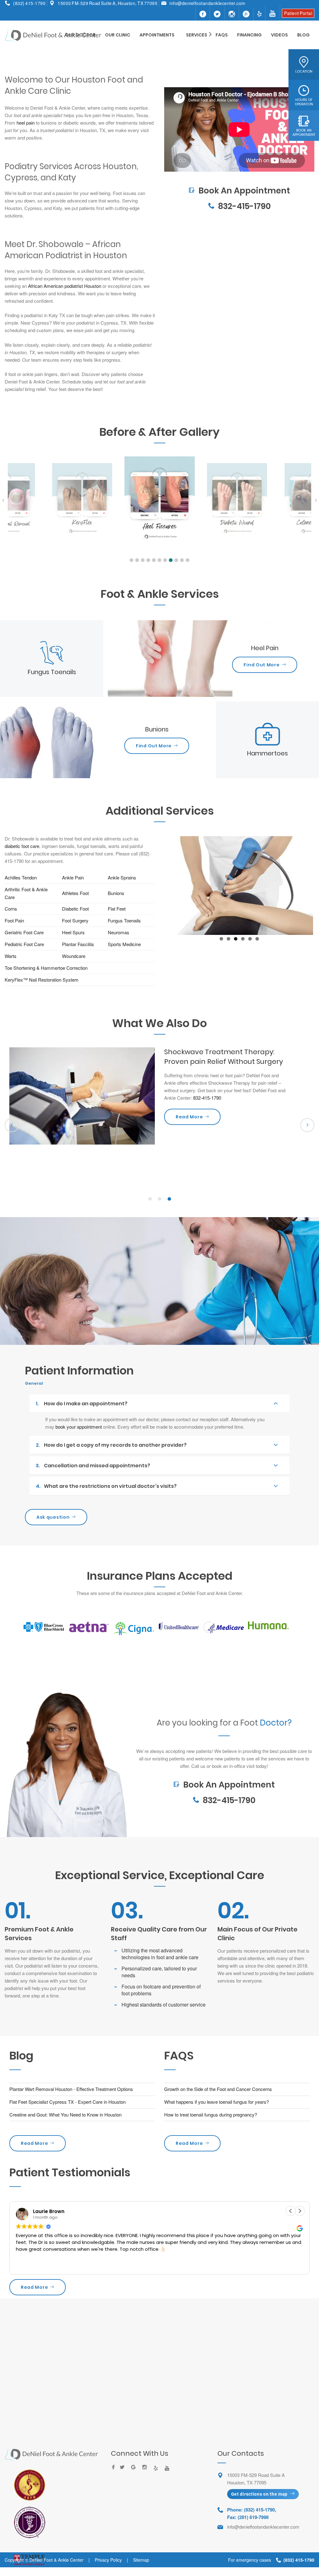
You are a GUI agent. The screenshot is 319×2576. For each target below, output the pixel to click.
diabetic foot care (22, 846)
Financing (249, 35)
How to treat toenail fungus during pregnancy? (211, 2123)
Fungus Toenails (124, 920)
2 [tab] (159, 1207)
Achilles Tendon (21, 877)
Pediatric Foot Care (24, 944)
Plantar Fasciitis (78, 944)
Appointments (157, 35)
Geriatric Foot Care (24, 932)
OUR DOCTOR (80, 35)
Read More (34, 2152)
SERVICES (197, 35)
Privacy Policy (108, 2569)
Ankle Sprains (122, 877)
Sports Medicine (124, 944)
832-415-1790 (244, 206)
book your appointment (79, 1435)
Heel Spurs (73, 932)
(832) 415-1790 (29, 3)
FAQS (222, 35)
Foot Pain (14, 920)
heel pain (26, 123)
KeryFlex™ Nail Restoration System (42, 980)
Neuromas (119, 932)
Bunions (117, 893)
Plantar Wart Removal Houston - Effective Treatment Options (71, 2097)
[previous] (12, 1133)
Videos (279, 35)
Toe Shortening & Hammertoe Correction (46, 968)
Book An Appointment (239, 175)
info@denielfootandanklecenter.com (207, 3)
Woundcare (74, 956)
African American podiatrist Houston (65, 286)
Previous (156, 909)
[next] (307, 1133)
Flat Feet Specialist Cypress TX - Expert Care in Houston (67, 2110)
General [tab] (34, 1392)
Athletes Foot (75, 893)
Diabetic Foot (76, 909)
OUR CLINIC (118, 35)
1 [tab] (150, 1207)
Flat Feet (117, 909)
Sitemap (141, 2569)
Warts (11, 956)
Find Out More (262, 665)
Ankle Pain (73, 877)
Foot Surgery (75, 920)
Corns (11, 909)
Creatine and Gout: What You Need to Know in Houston (65, 2123)
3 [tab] (169, 1207)
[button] (131, 560)
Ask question (53, 1526)
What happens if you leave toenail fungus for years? (217, 2110)
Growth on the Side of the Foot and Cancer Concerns (218, 2097)
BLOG (303, 35)
